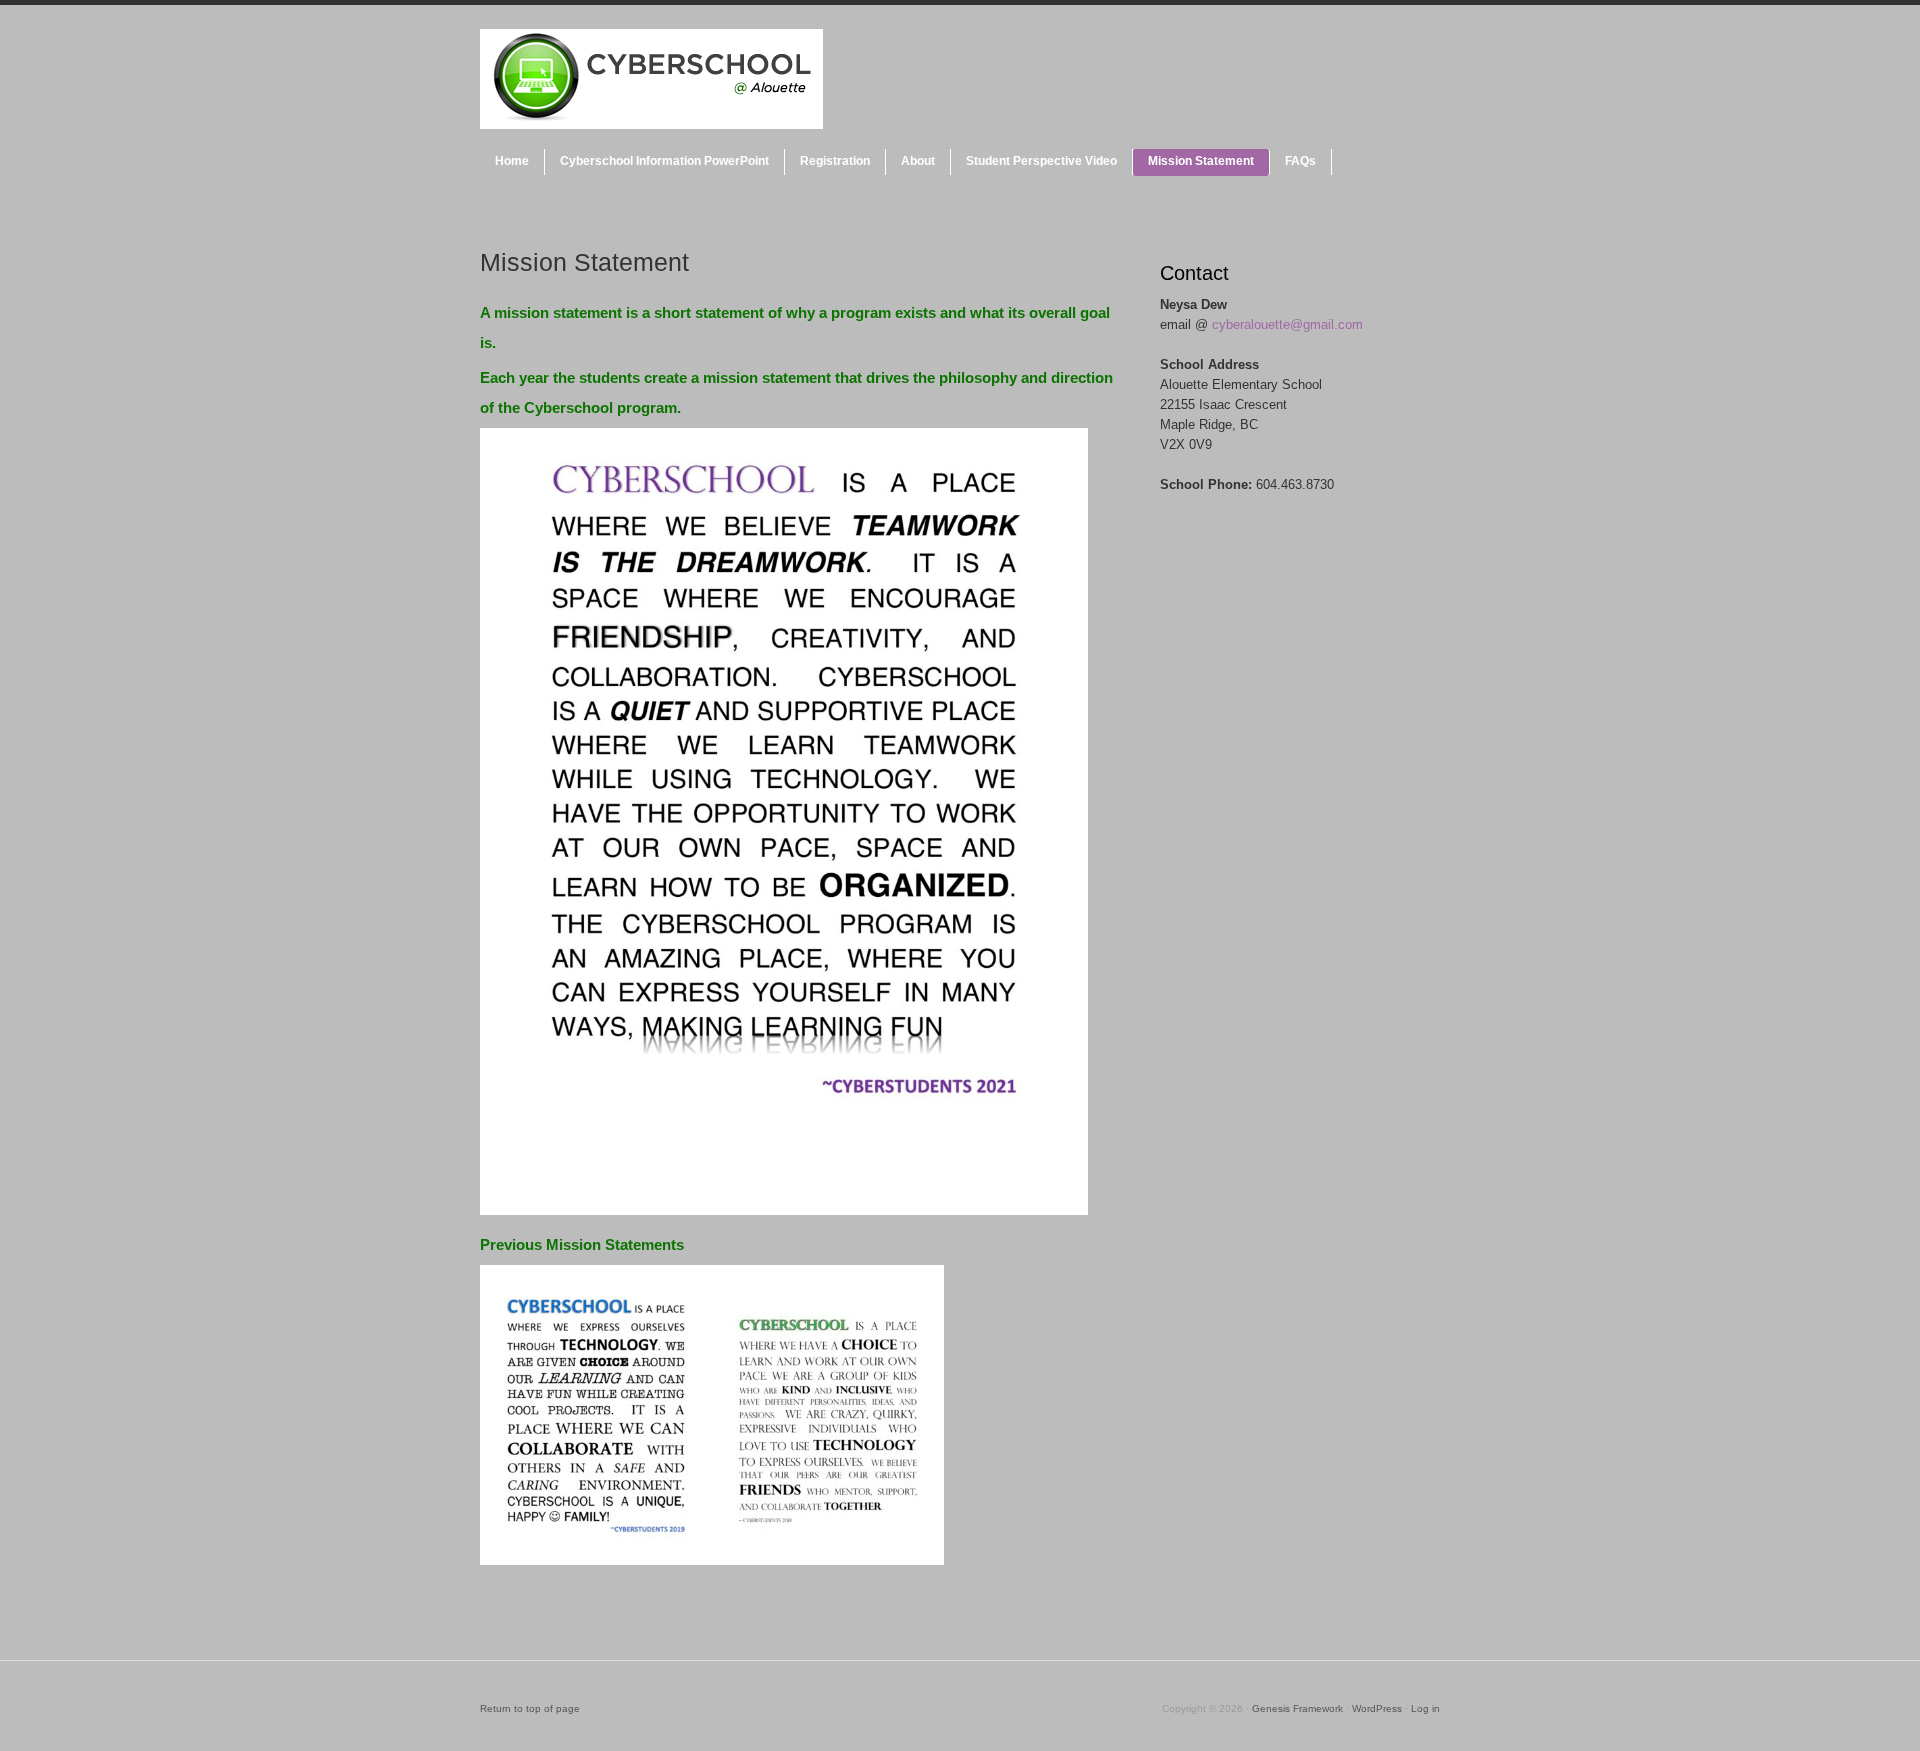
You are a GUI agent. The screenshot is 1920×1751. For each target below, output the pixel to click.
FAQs (1300, 161)
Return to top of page (530, 1708)
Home (512, 161)
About (918, 161)
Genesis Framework (1297, 1708)
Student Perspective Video (1041, 161)
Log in (1425, 1708)
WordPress (1377, 1708)
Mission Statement (1201, 161)
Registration (835, 161)
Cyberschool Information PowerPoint (664, 161)
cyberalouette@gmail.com (1287, 324)
